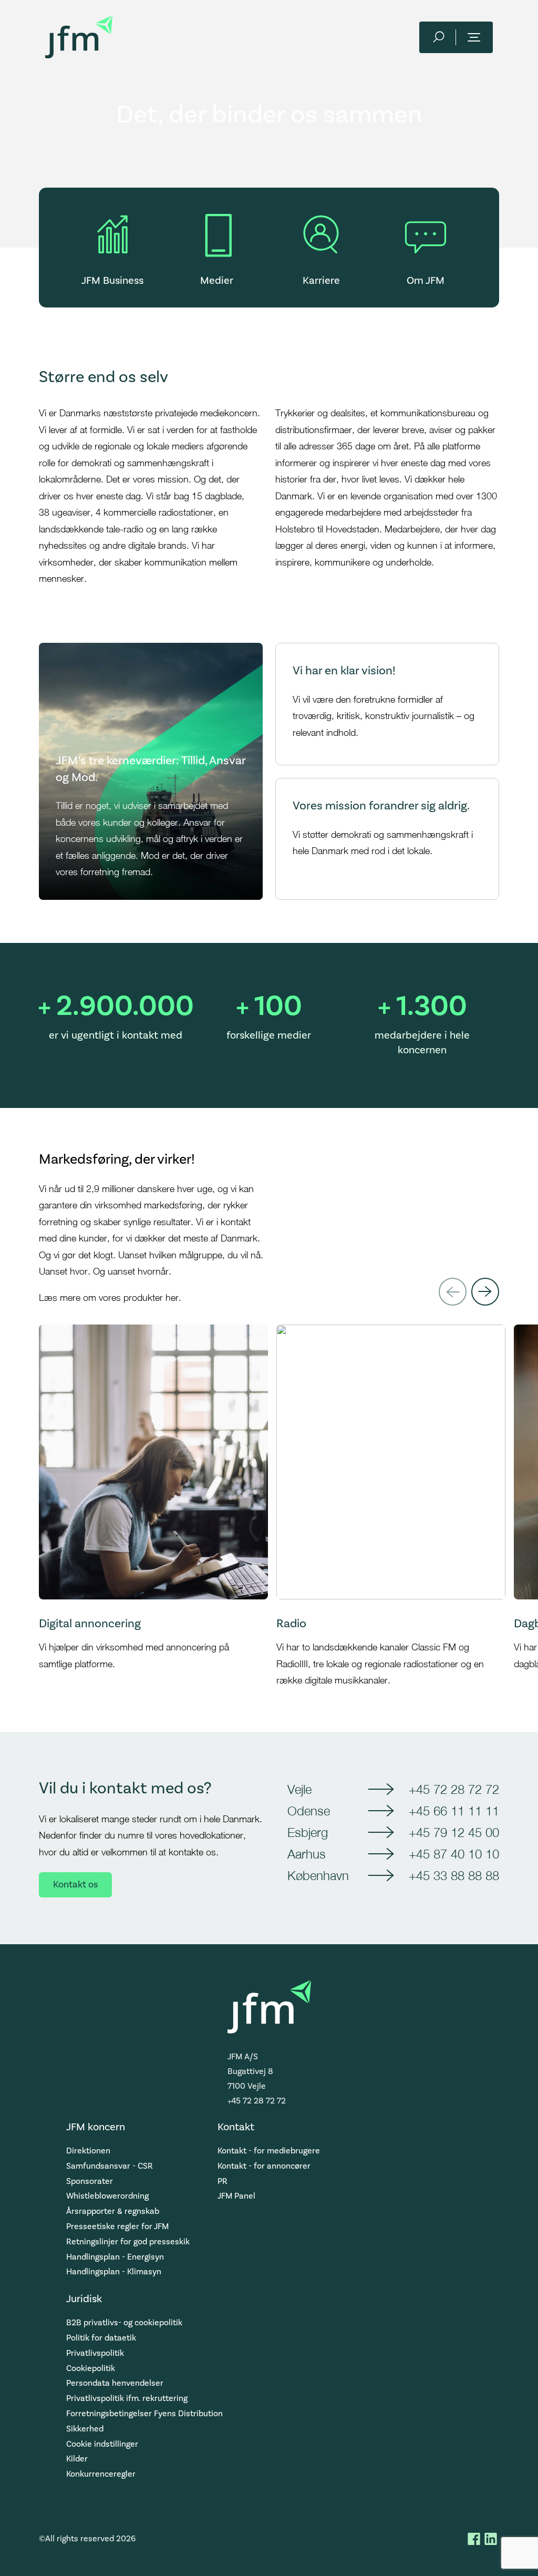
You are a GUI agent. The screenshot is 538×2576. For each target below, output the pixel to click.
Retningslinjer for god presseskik (128, 2242)
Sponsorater (90, 2181)
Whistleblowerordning (107, 2196)
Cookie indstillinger (102, 2444)
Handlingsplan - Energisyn (115, 2257)
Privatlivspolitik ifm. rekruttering (127, 2398)
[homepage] (79, 37)
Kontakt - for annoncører (264, 2166)
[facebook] (474, 2539)
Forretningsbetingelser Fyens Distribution (144, 2414)
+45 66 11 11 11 (454, 1811)
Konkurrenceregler (101, 2474)
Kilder (77, 2459)
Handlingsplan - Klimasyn (114, 2272)
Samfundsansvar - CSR (110, 2166)
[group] (153, 1507)
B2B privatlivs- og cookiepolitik (124, 2323)
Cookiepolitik (91, 2368)
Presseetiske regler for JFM (117, 2226)
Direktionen (88, 2151)
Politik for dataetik (101, 2338)
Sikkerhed (85, 2429)
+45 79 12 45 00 (454, 1832)
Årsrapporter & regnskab (113, 2211)
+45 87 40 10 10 (454, 1854)
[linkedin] (491, 2539)
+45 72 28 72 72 (454, 1789)
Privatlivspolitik (95, 2353)
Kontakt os (75, 1885)
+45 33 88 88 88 (454, 1875)
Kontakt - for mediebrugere (269, 2151)
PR (223, 2181)
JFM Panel (236, 2196)
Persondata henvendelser (115, 2383)
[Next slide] (485, 1292)
